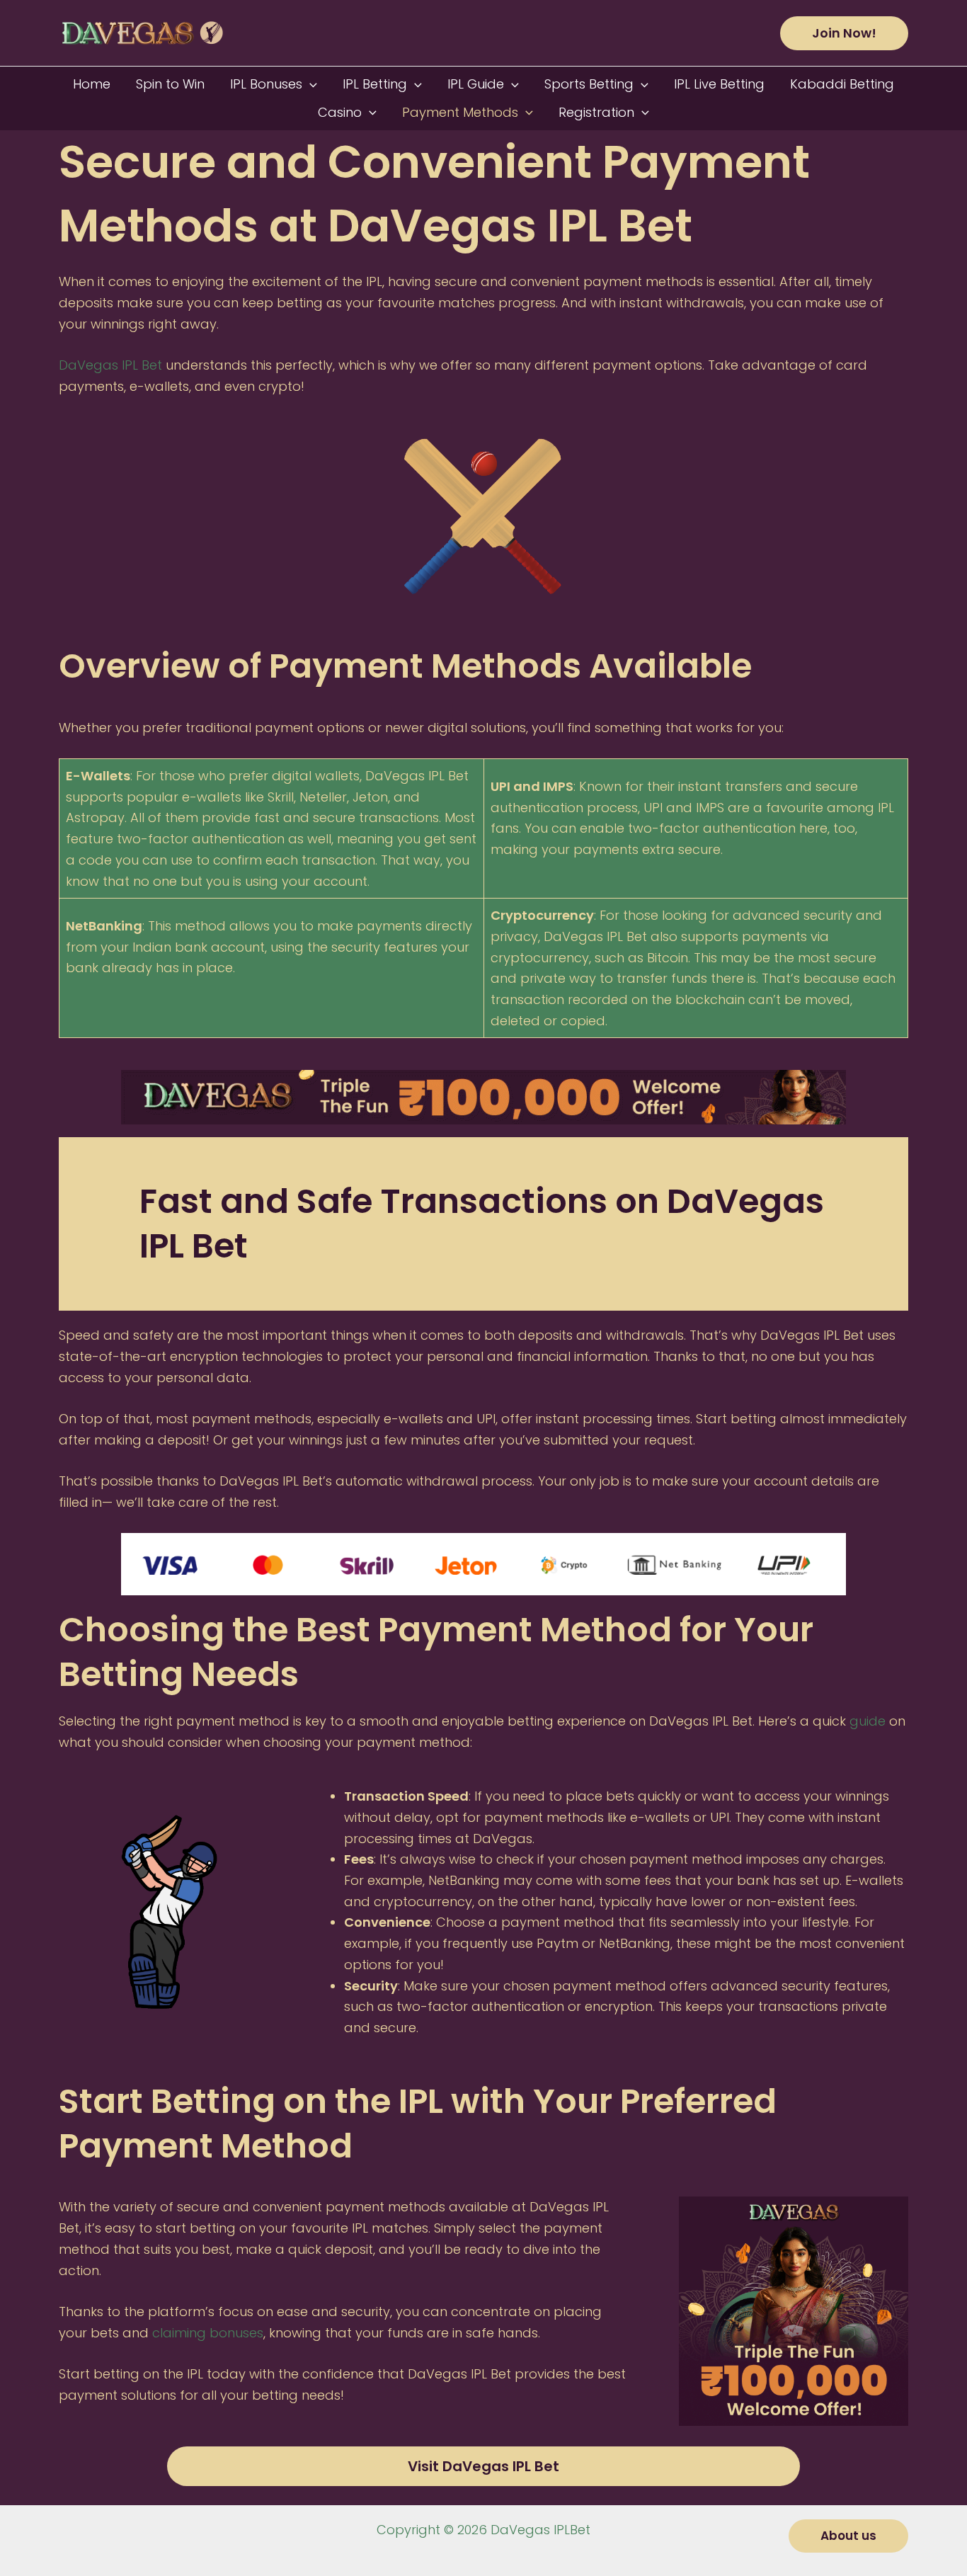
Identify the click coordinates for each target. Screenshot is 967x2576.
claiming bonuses (206, 2333)
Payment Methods (460, 112)
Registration (596, 112)
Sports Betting (589, 84)
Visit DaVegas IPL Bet (483, 2466)
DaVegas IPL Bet (110, 365)
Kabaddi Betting (842, 84)
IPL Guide (476, 84)
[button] (844, 33)
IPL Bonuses (266, 84)
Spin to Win (170, 84)
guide (868, 1721)
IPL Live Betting (719, 84)
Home (92, 84)
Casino (340, 112)
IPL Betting (375, 84)
